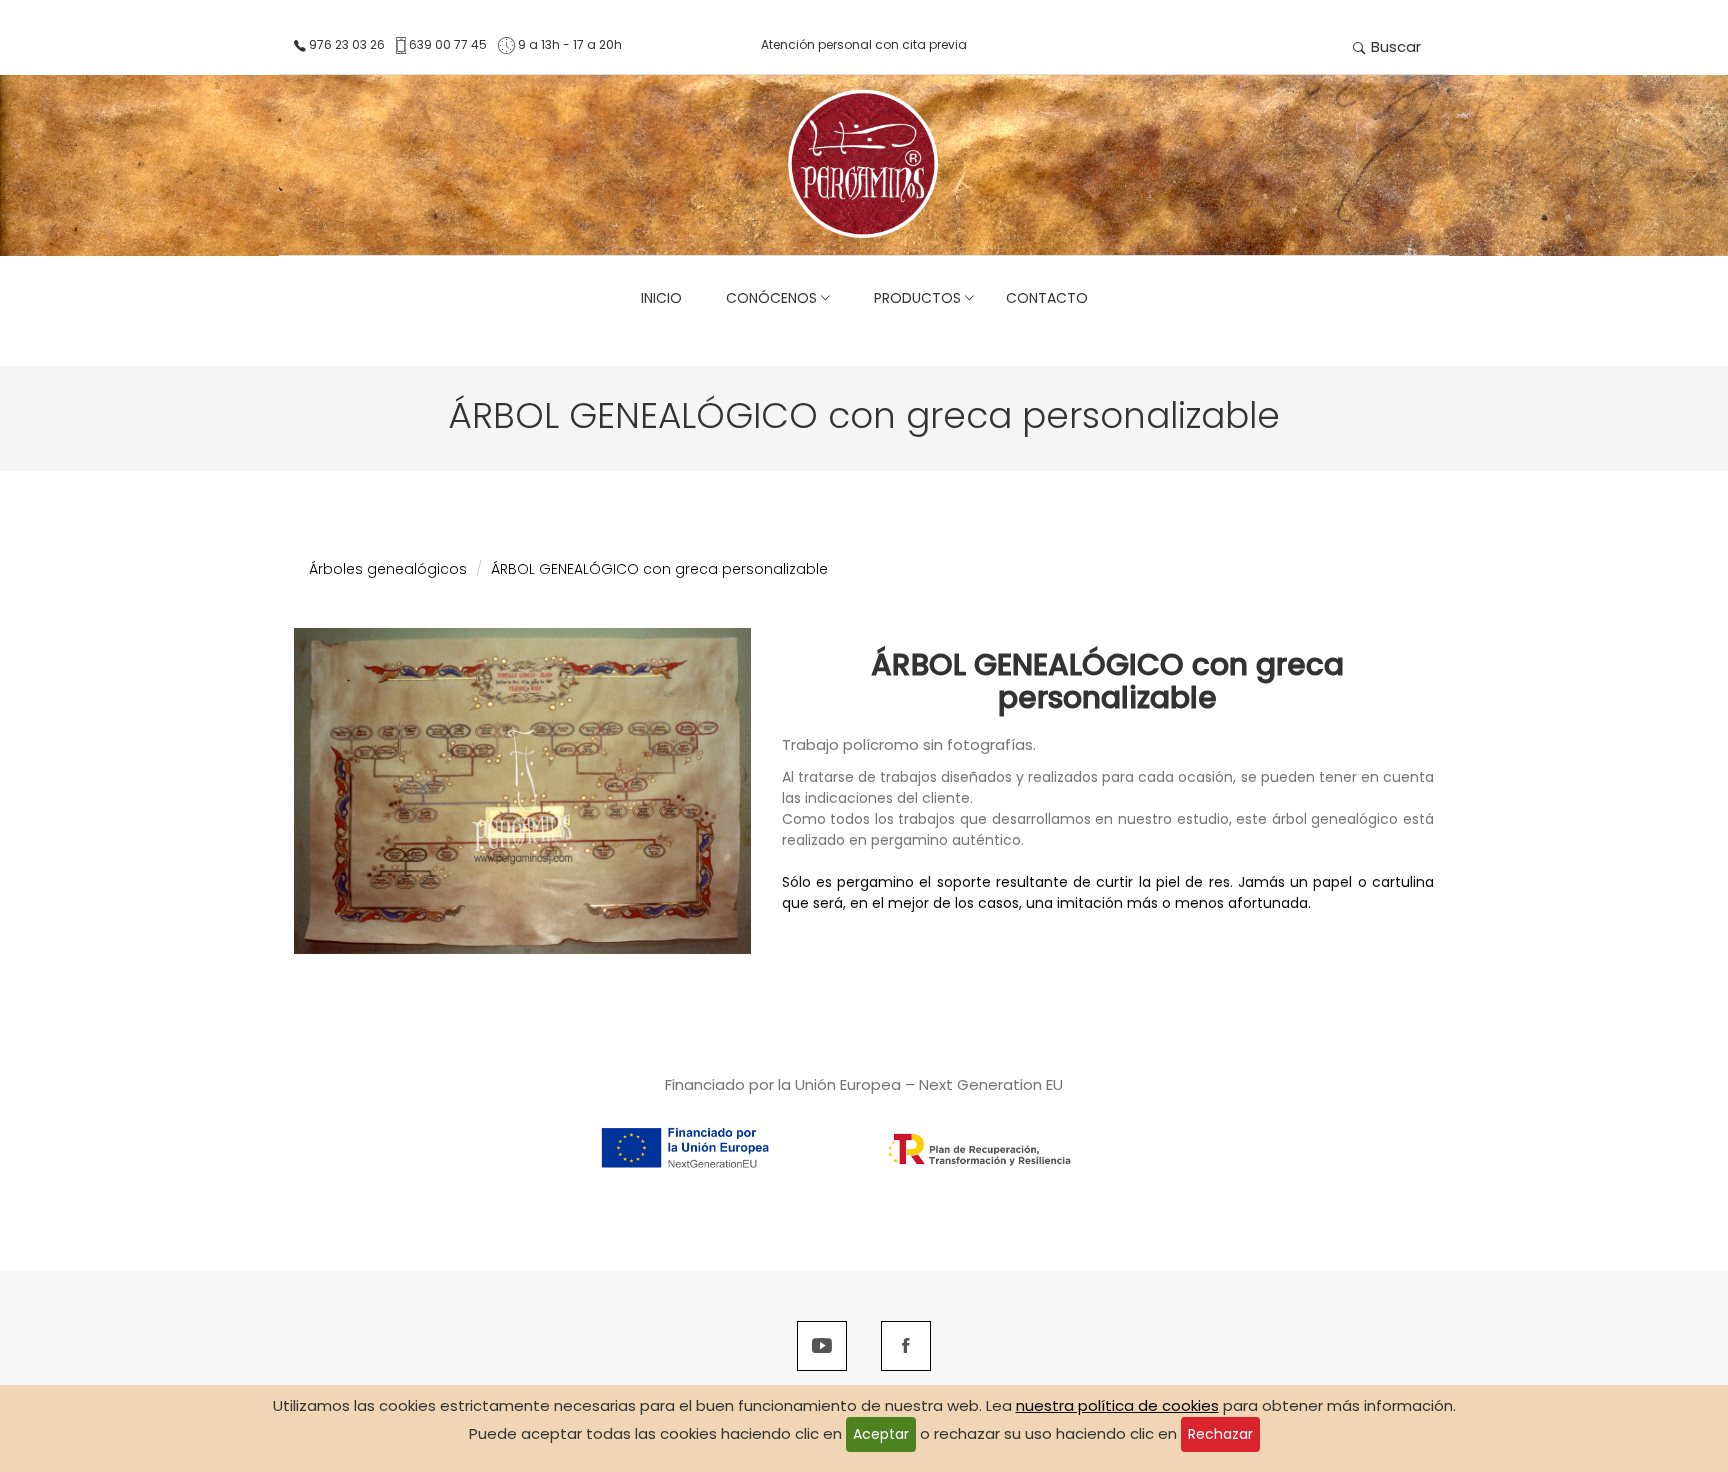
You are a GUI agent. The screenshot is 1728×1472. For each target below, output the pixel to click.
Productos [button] (913, 298)
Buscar (1394, 46)
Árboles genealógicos (388, 569)
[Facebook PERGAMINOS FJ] (906, 1348)
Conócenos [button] (767, 298)
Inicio (661, 298)
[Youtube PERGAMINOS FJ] (822, 1348)
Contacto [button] (1047, 298)
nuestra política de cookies (1117, 1405)
